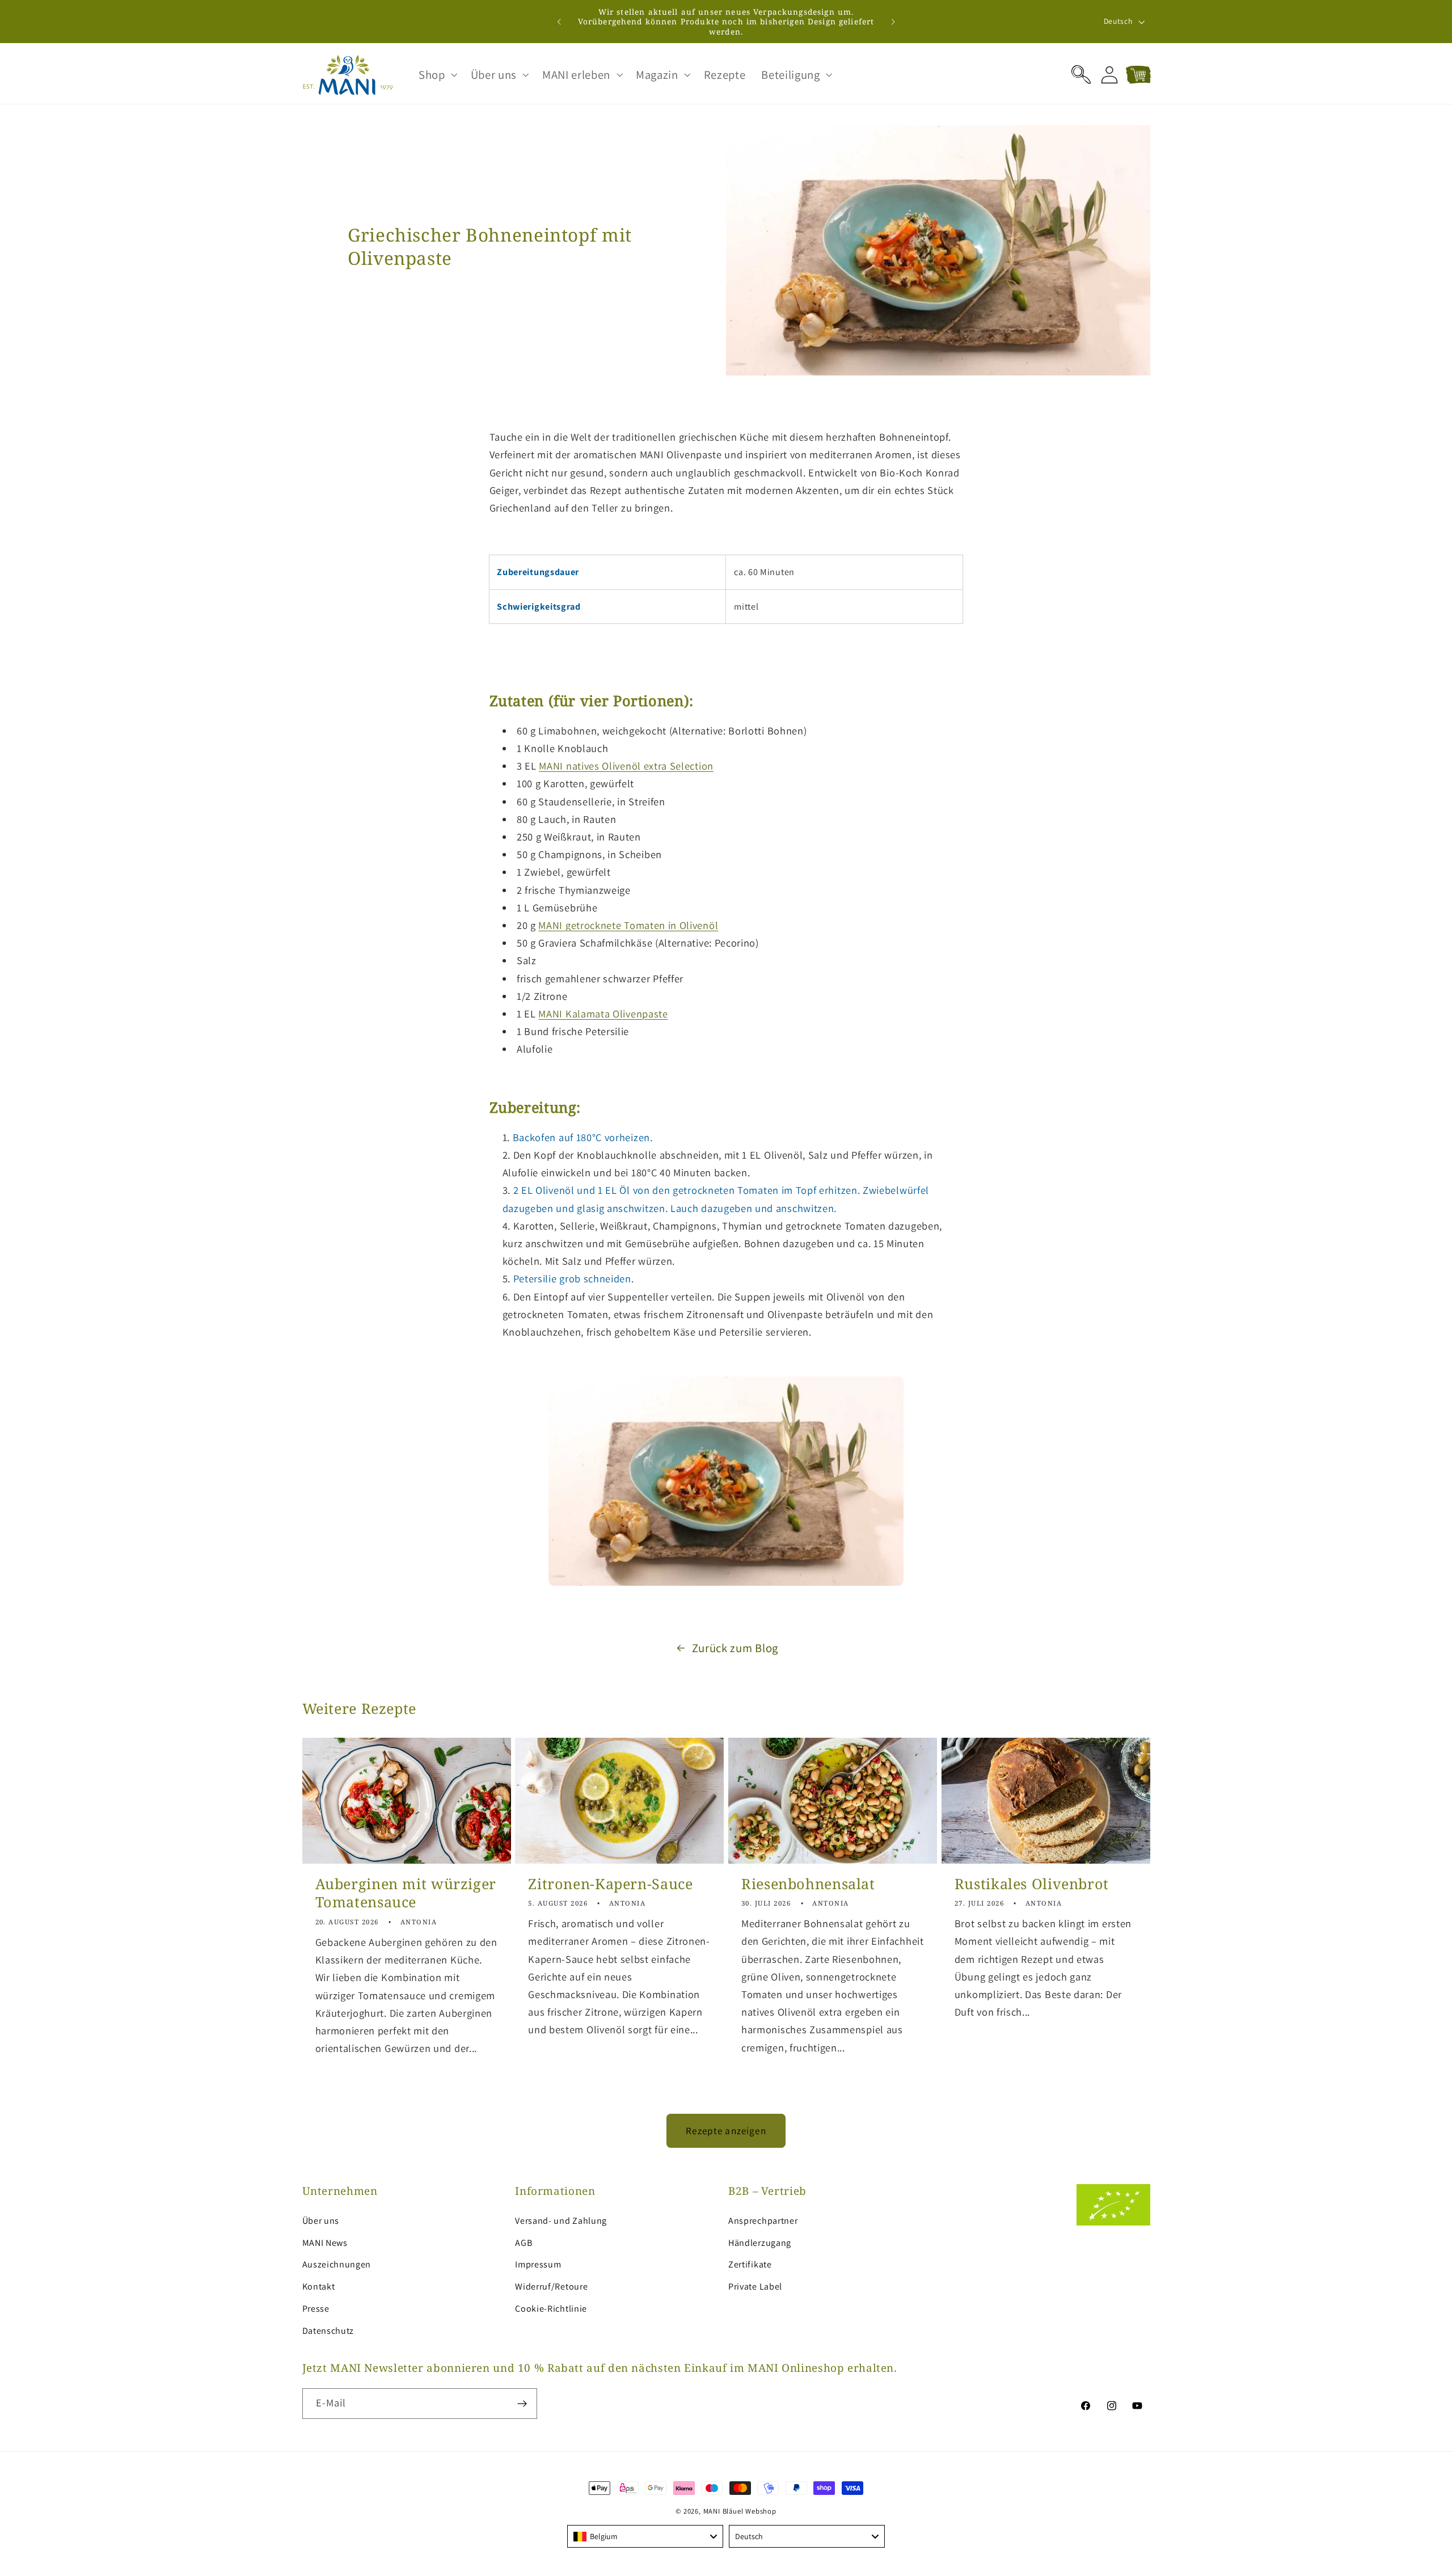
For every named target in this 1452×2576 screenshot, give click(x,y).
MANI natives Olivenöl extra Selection (626, 766)
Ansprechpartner (763, 2221)
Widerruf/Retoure (551, 2286)
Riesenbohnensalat (808, 1884)
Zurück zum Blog (735, 1648)
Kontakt (319, 2286)
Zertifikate (750, 2264)
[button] (437, 75)
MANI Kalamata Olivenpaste (603, 1013)
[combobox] (645, 2536)
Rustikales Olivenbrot (1032, 1884)
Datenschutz (328, 2331)
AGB (524, 2243)
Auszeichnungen (337, 2264)
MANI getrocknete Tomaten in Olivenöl (628, 925)
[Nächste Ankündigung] (893, 22)
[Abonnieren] (522, 2404)
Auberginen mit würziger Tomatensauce (406, 1893)
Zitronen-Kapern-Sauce (610, 1884)
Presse (316, 2309)
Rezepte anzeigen (726, 2131)
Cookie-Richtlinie (551, 2309)
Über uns (321, 2221)
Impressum (538, 2264)
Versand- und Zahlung (561, 2221)
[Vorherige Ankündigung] (559, 22)
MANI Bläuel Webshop (740, 2511)
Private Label (755, 2286)
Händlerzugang (760, 2243)
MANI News (325, 2243)
